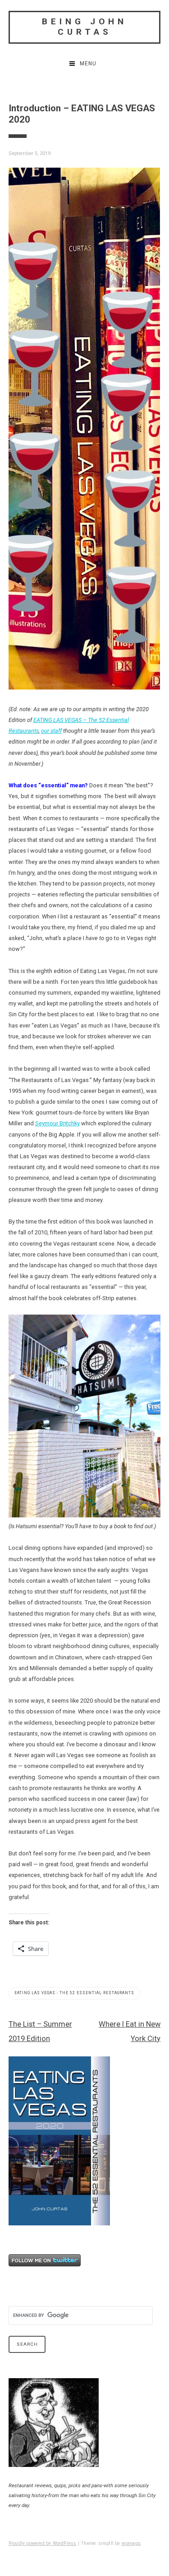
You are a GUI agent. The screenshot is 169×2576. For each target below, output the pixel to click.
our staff (51, 731)
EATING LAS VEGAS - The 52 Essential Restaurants (74, 1993)
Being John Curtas (84, 27)
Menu (88, 64)
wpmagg (131, 2543)
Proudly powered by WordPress (43, 2543)
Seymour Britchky (57, 1123)
